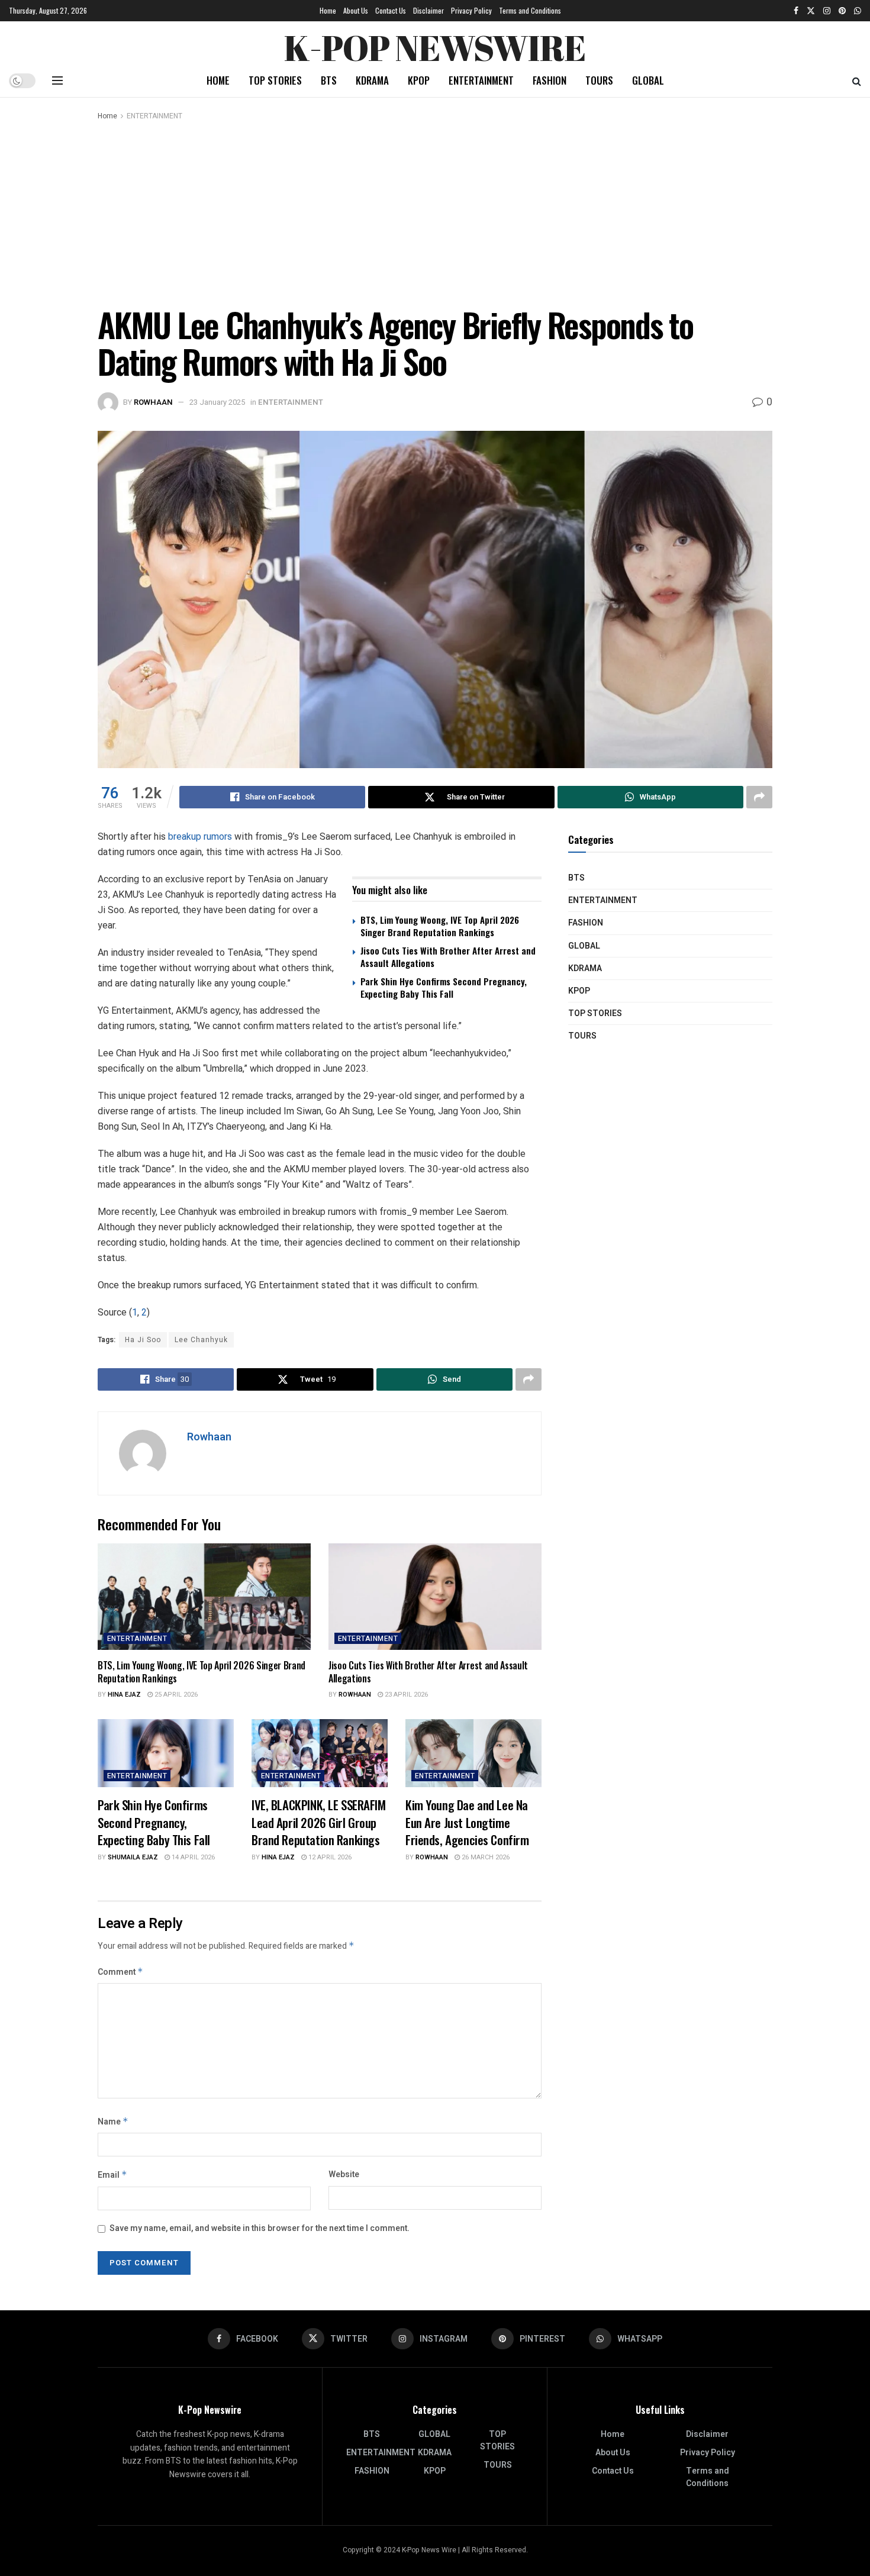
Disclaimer (428, 10)
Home (328, 10)
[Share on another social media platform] (759, 797)
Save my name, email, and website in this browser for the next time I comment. (260, 2228)
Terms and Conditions (530, 10)
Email (112, 2175)
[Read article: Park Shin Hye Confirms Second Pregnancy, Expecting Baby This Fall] (166, 1753)
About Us (356, 10)
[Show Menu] (57, 80)
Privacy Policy (471, 10)
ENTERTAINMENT (481, 80)
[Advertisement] (435, 211)
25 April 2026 (175, 1695)
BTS (329, 80)
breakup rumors (200, 836)
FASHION (550, 80)
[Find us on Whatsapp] (858, 11)
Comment (120, 1972)
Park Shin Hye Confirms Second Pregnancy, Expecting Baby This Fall (444, 987)
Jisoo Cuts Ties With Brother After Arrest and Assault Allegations (448, 957)
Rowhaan (153, 402)
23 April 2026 (405, 1695)
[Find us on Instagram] (827, 11)
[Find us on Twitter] (811, 11)
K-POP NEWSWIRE (435, 44)
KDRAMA (372, 80)
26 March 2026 (485, 1857)
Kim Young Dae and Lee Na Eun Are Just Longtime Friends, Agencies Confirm (467, 1822)
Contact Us (391, 10)
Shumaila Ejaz (133, 1857)
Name (113, 2122)
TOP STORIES (275, 80)
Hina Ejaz (124, 1695)
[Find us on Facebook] (796, 11)
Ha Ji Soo (143, 1340)
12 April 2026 (329, 1857)
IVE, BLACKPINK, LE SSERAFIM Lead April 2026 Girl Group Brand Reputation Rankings (319, 1822)
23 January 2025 (217, 402)
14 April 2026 (192, 1857)
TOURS (599, 80)
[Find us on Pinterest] (842, 11)
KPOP (419, 80)
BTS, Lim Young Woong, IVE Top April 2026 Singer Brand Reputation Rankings (440, 926)
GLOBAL (648, 80)
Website (344, 2174)
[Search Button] (857, 80)
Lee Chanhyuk (201, 1340)
